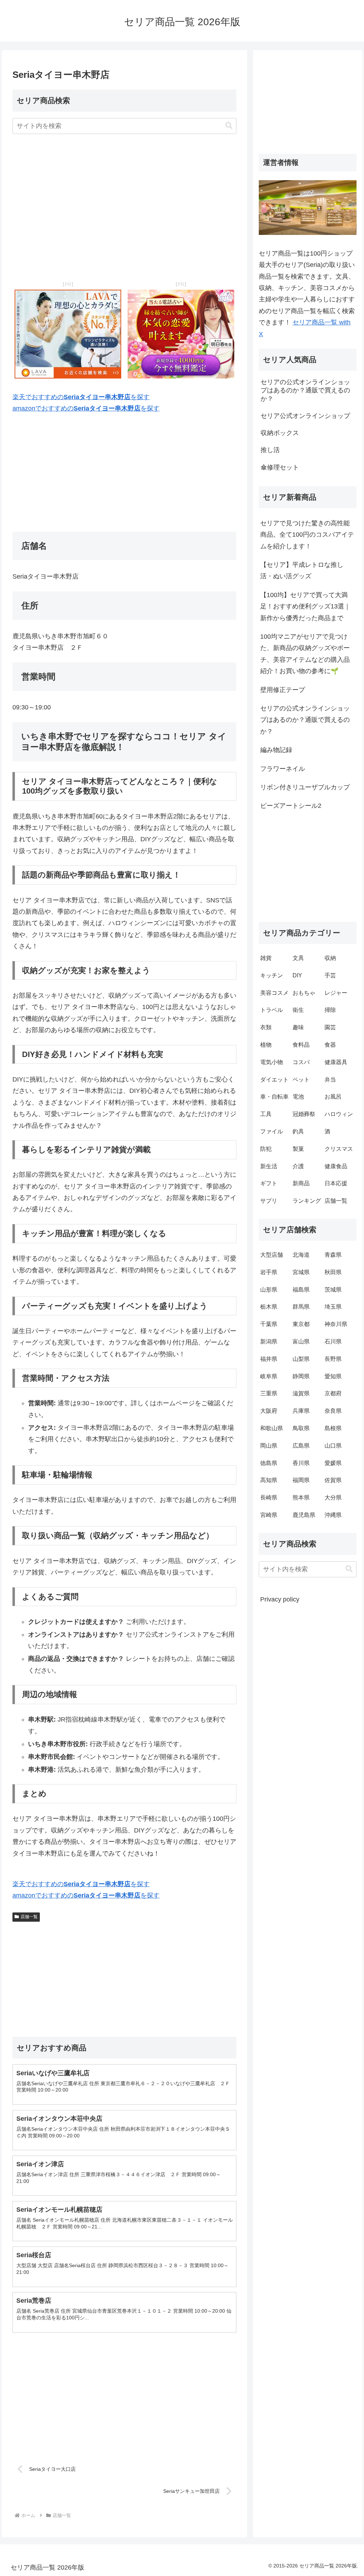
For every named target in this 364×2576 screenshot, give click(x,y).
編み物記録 (276, 750)
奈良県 (333, 1411)
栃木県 (269, 1307)
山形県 (269, 1290)
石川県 (333, 1341)
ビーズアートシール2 (291, 806)
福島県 (301, 1290)
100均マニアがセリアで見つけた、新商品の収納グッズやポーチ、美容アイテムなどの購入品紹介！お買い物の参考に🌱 (305, 654)
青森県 (333, 1255)
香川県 (301, 1463)
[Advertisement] (124, 208)
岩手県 (269, 1272)
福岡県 (301, 1480)
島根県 (333, 1428)
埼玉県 (333, 1307)
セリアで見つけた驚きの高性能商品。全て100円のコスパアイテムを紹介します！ (307, 535)
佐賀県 (333, 1480)
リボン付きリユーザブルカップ (305, 787)
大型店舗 (272, 1255)
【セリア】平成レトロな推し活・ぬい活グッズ (302, 570)
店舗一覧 (29, 1917)
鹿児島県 (304, 1515)
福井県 (269, 1359)
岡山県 (269, 1446)
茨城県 (333, 1290)
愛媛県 (333, 1463)
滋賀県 (301, 1393)
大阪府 (269, 1411)
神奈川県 (336, 1324)
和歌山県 (272, 1428)
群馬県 (301, 1307)
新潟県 (269, 1341)
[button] (229, 126)
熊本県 (301, 1498)
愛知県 (333, 1376)
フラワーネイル (283, 769)
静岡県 (301, 1376)
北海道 (301, 1255)
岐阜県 (269, 1376)
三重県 (269, 1393)
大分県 (333, 1498)
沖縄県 (333, 1515)
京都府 (333, 1393)
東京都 (301, 1324)
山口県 (333, 1446)
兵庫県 (301, 1411)
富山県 (301, 1341)
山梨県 (301, 1359)
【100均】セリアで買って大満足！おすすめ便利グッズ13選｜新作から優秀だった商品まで (305, 607)
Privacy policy (280, 1599)
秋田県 (333, 1272)
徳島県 (269, 1463)
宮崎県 (269, 1515)
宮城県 (301, 1272)
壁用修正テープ (283, 690)
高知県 (269, 1480)
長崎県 (269, 1498)
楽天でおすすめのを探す (81, 397)
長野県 (333, 1359)
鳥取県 (301, 1428)
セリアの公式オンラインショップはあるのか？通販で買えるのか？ (305, 720)
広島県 (301, 1446)
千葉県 (269, 1324)
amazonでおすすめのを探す (86, 408)
